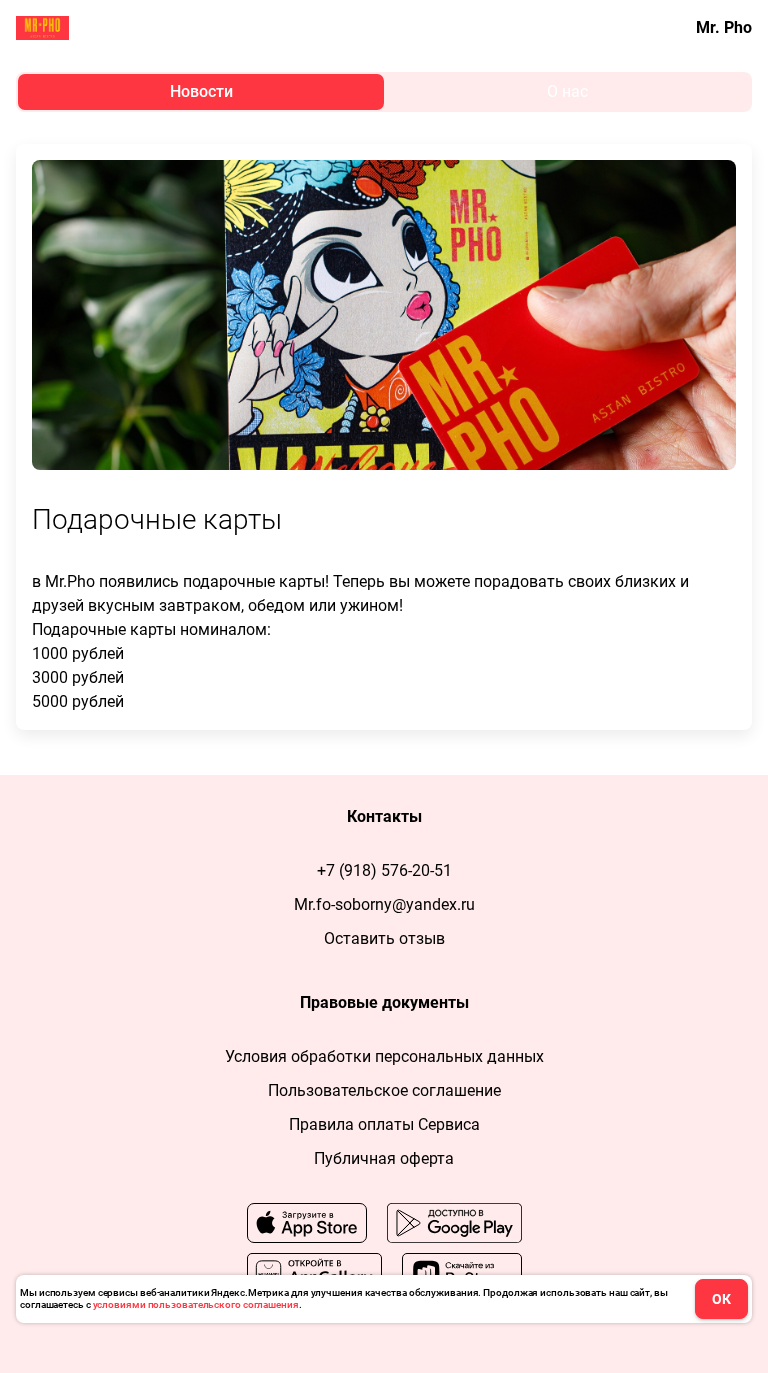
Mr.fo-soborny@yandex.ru (384, 904)
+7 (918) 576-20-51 (384, 870)
